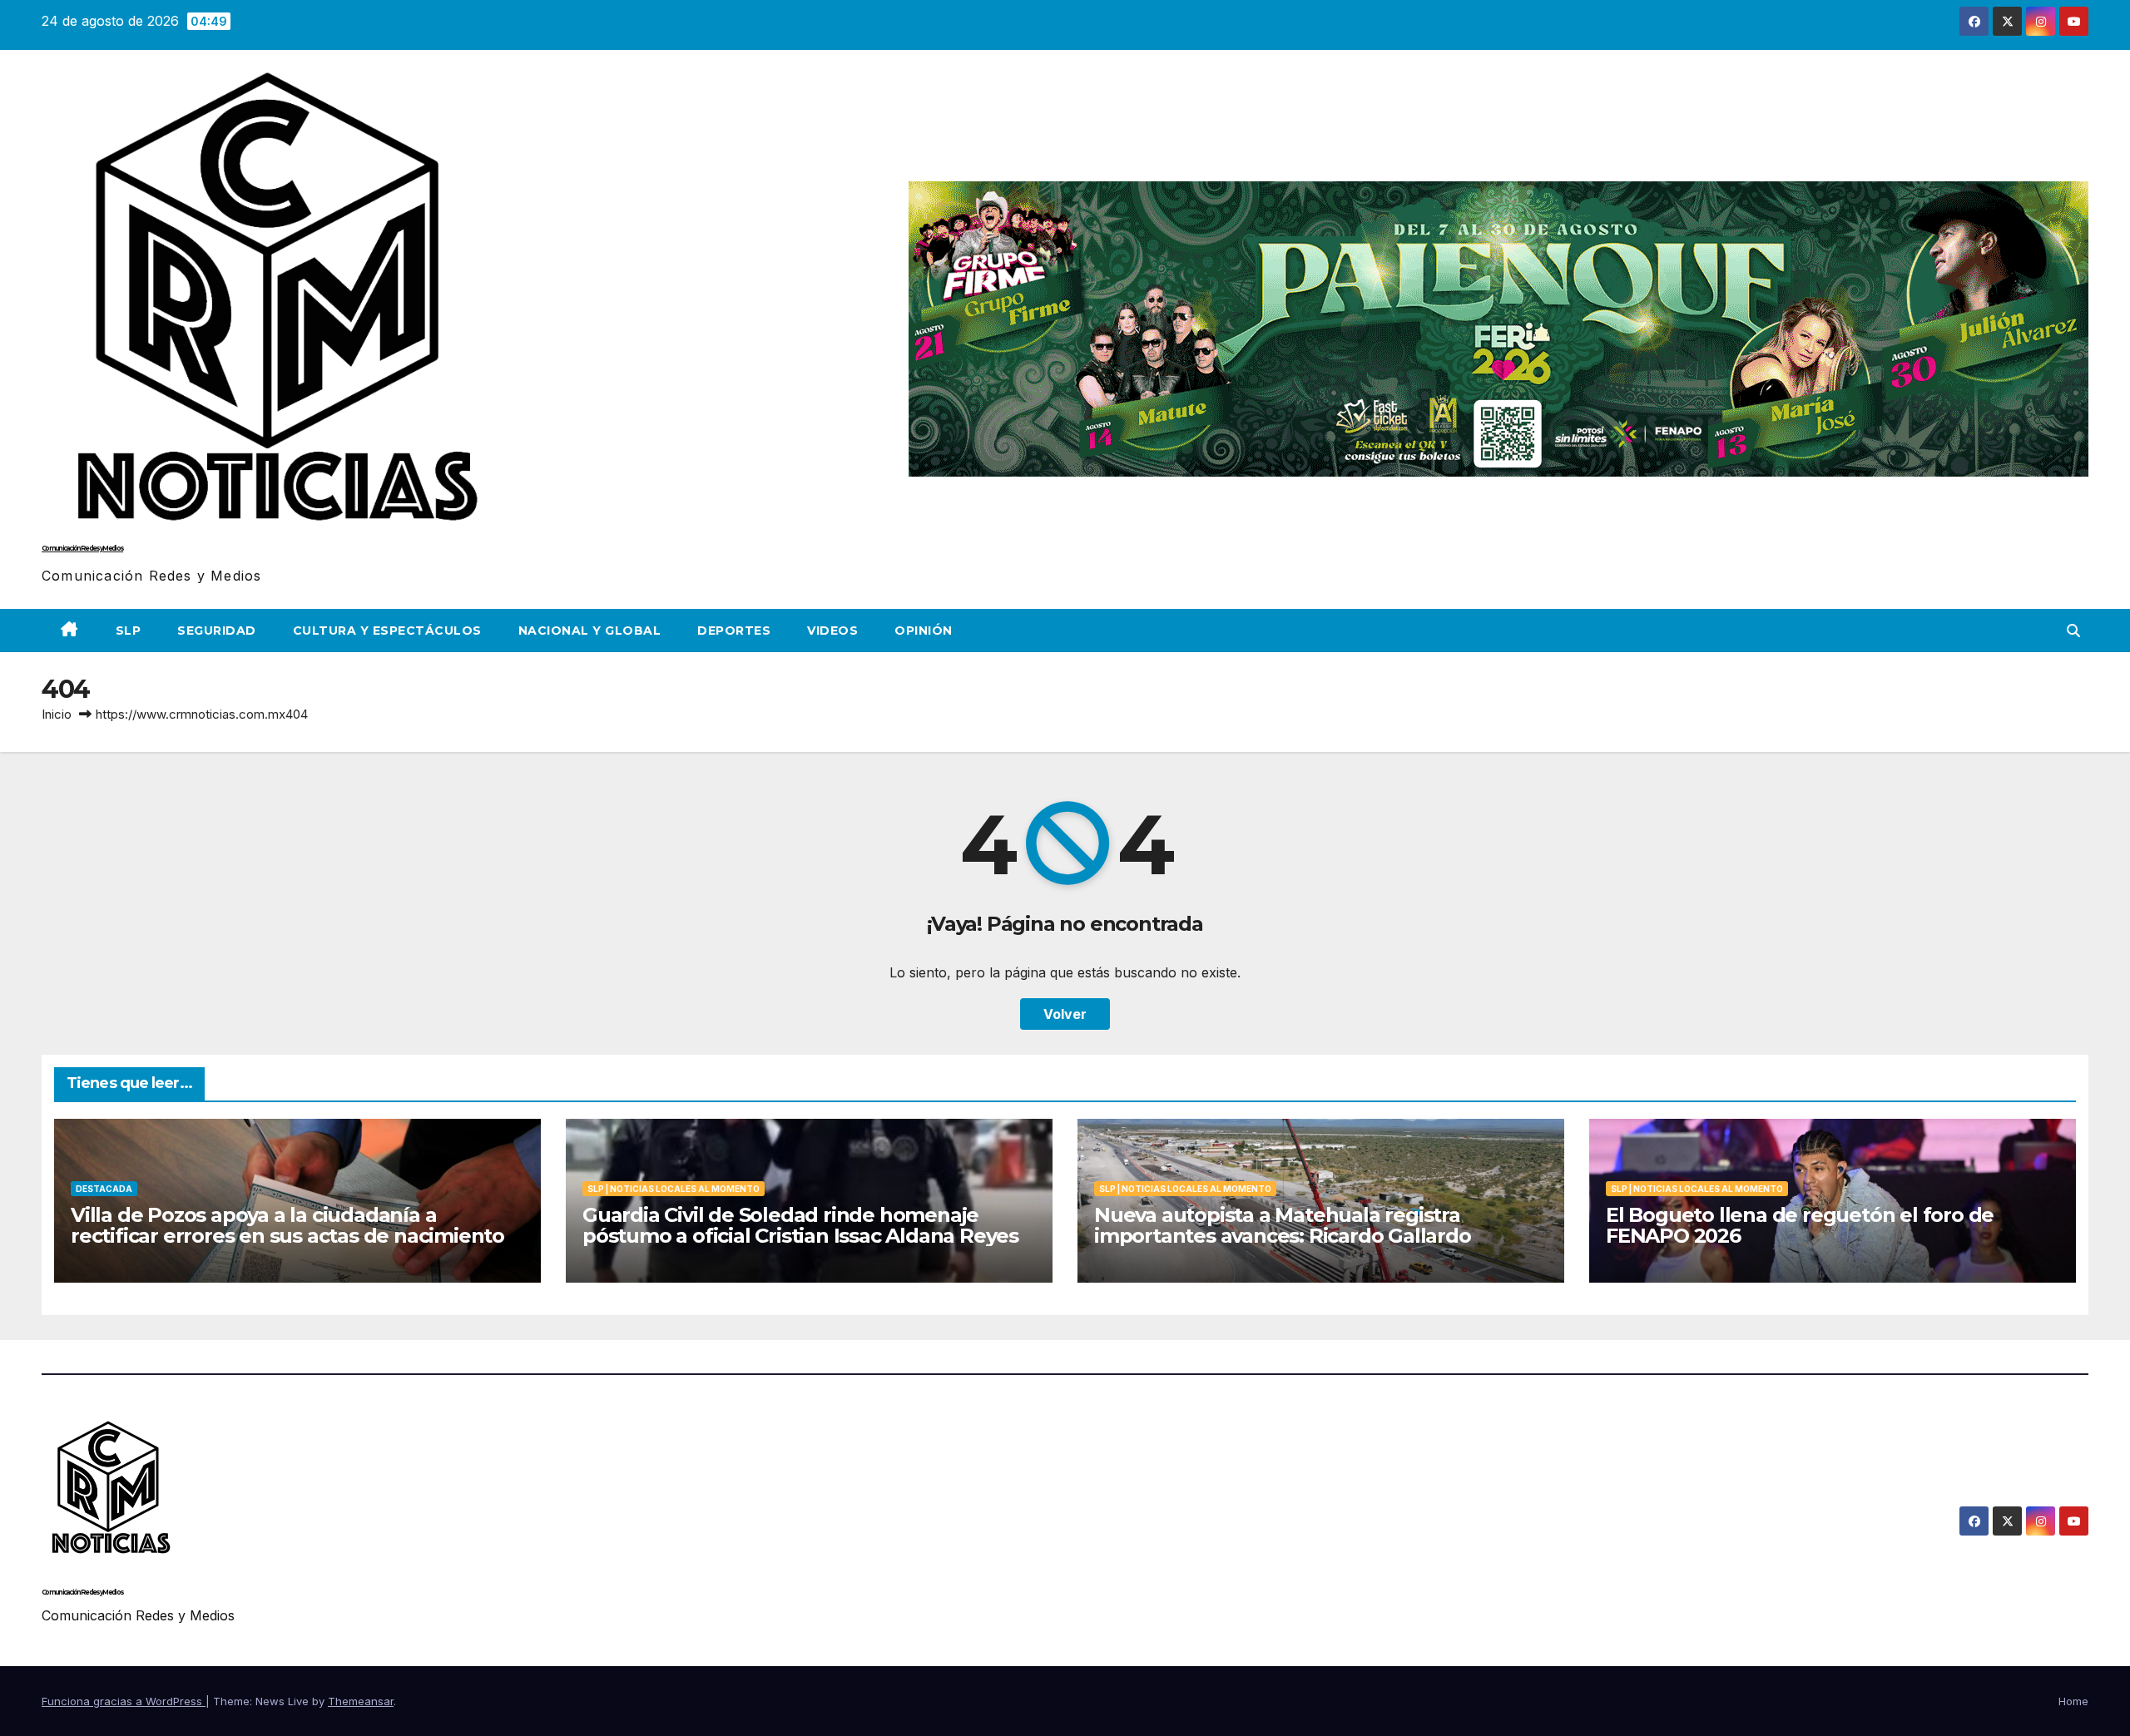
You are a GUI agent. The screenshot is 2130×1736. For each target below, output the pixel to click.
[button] (2073, 631)
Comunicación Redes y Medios (82, 548)
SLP (129, 631)
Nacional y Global (590, 631)
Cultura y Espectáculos (387, 631)
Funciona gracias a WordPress (124, 1701)
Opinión (924, 631)
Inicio (57, 714)
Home (2073, 1701)
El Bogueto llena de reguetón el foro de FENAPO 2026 (1800, 1225)
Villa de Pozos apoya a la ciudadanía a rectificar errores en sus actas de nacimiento (287, 1225)
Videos (832, 631)
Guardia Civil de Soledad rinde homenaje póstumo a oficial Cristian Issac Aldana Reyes (800, 1225)
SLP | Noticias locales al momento (674, 1189)
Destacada (104, 1189)
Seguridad (217, 631)
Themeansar (361, 1701)
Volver (1065, 1014)
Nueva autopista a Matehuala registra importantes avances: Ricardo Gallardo (1283, 1225)
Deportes (734, 631)
